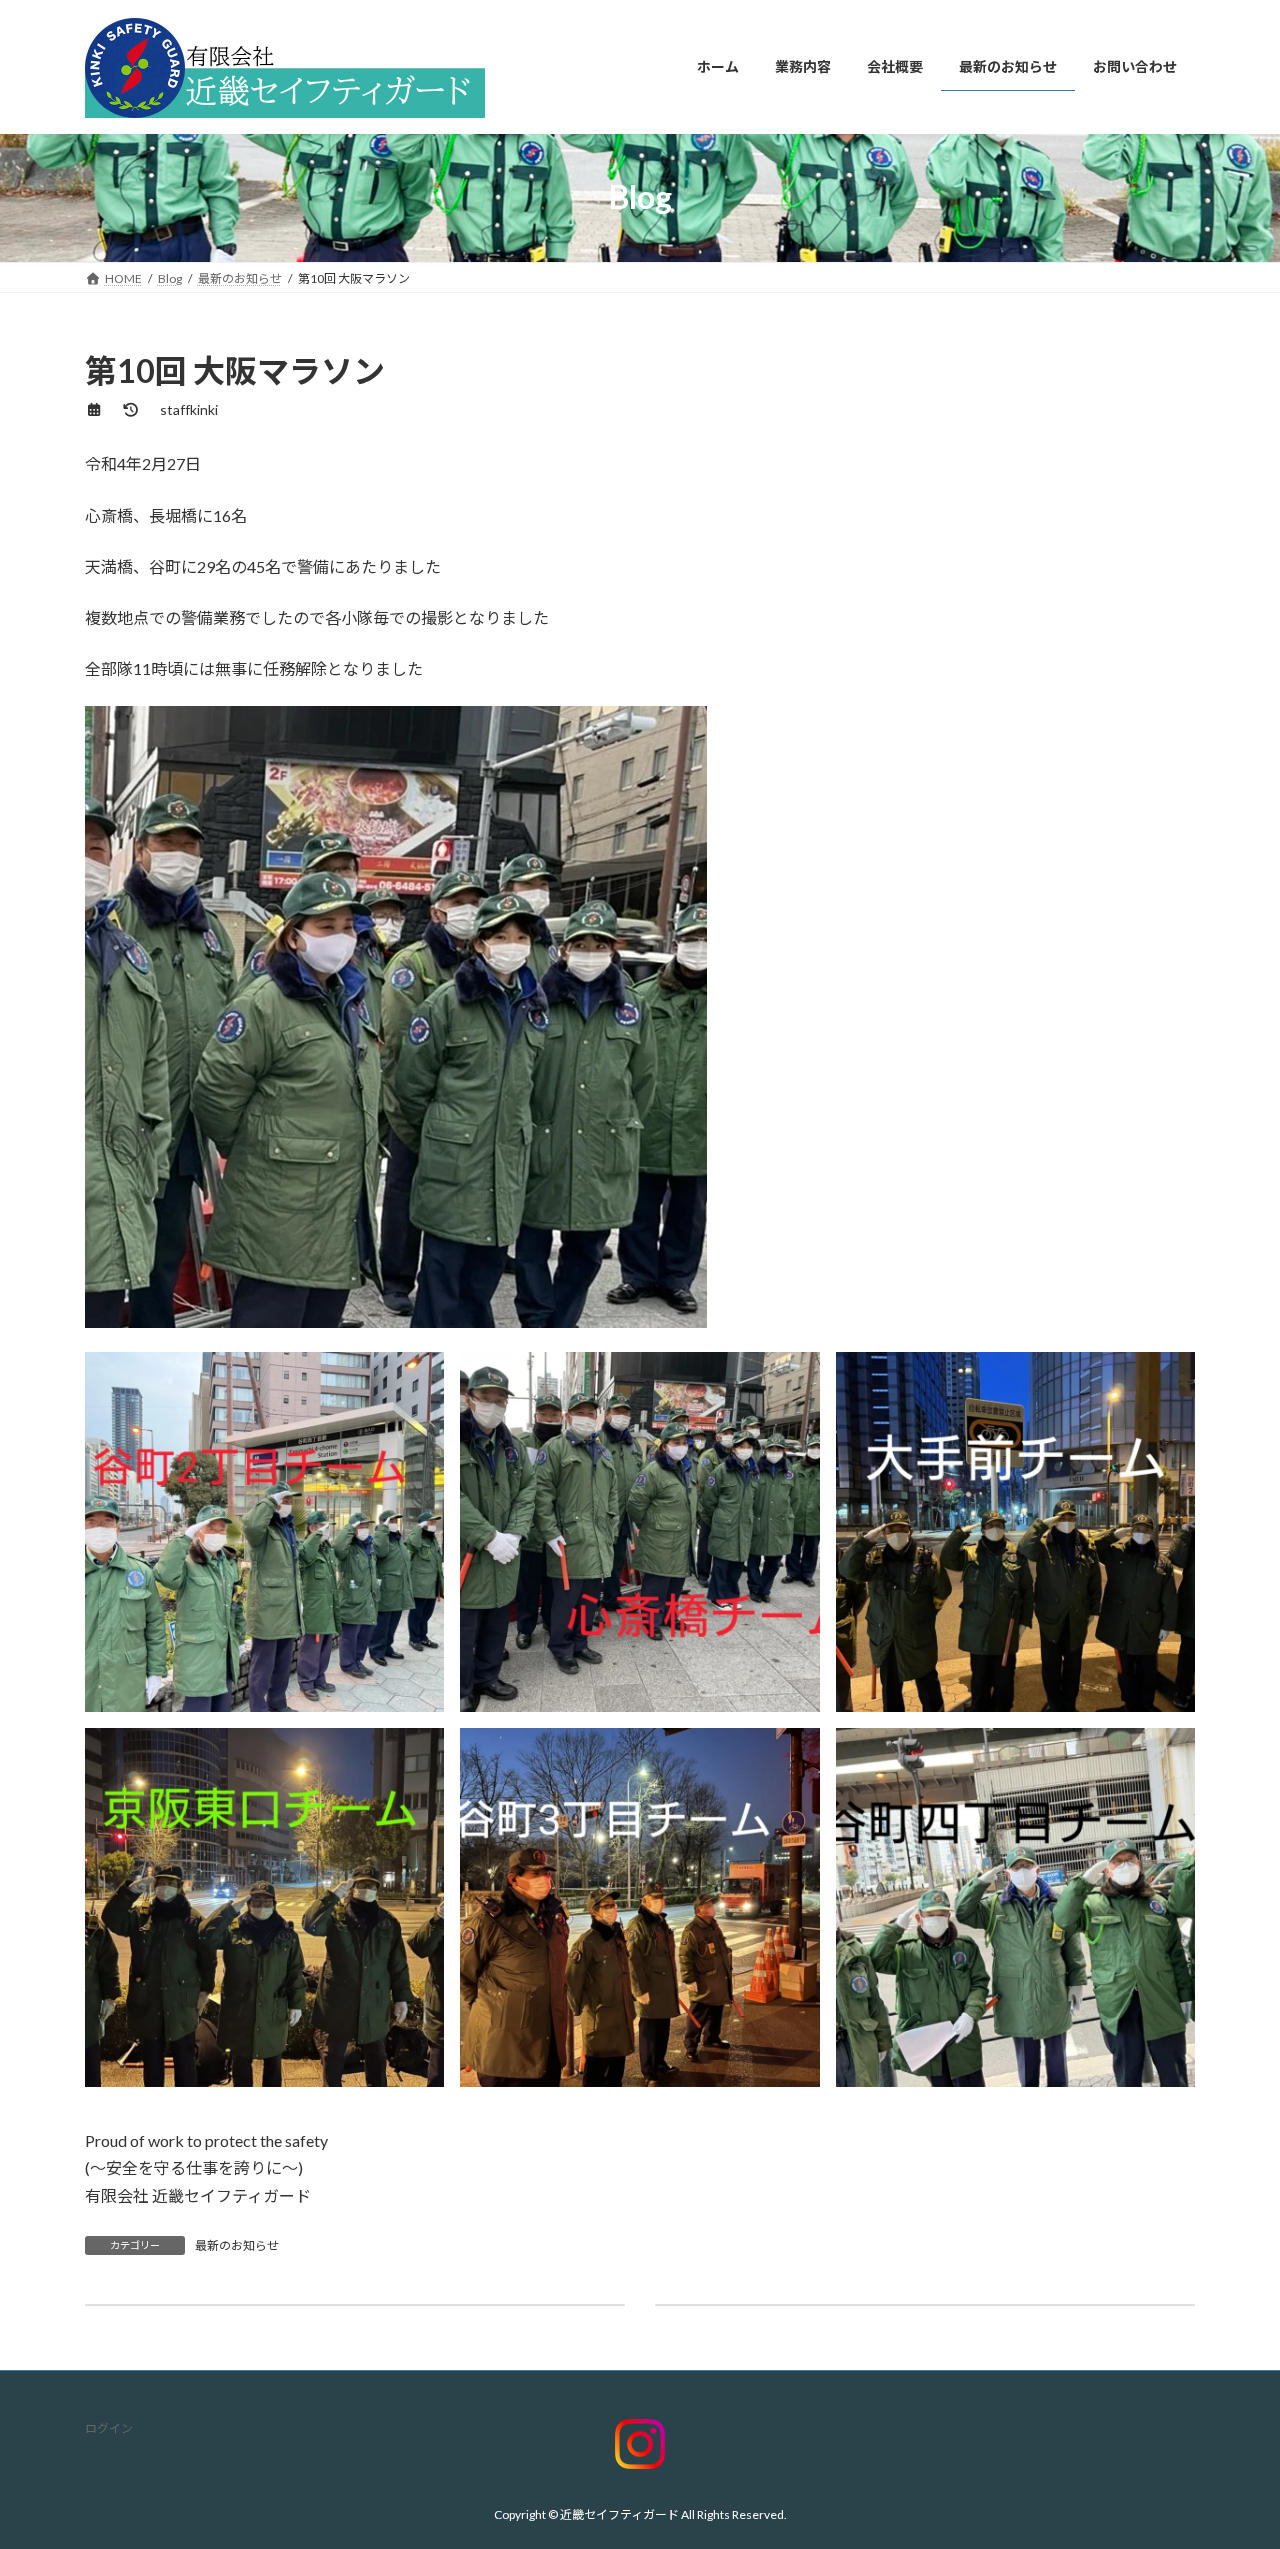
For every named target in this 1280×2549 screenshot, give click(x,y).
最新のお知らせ (237, 2245)
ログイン (109, 2428)
